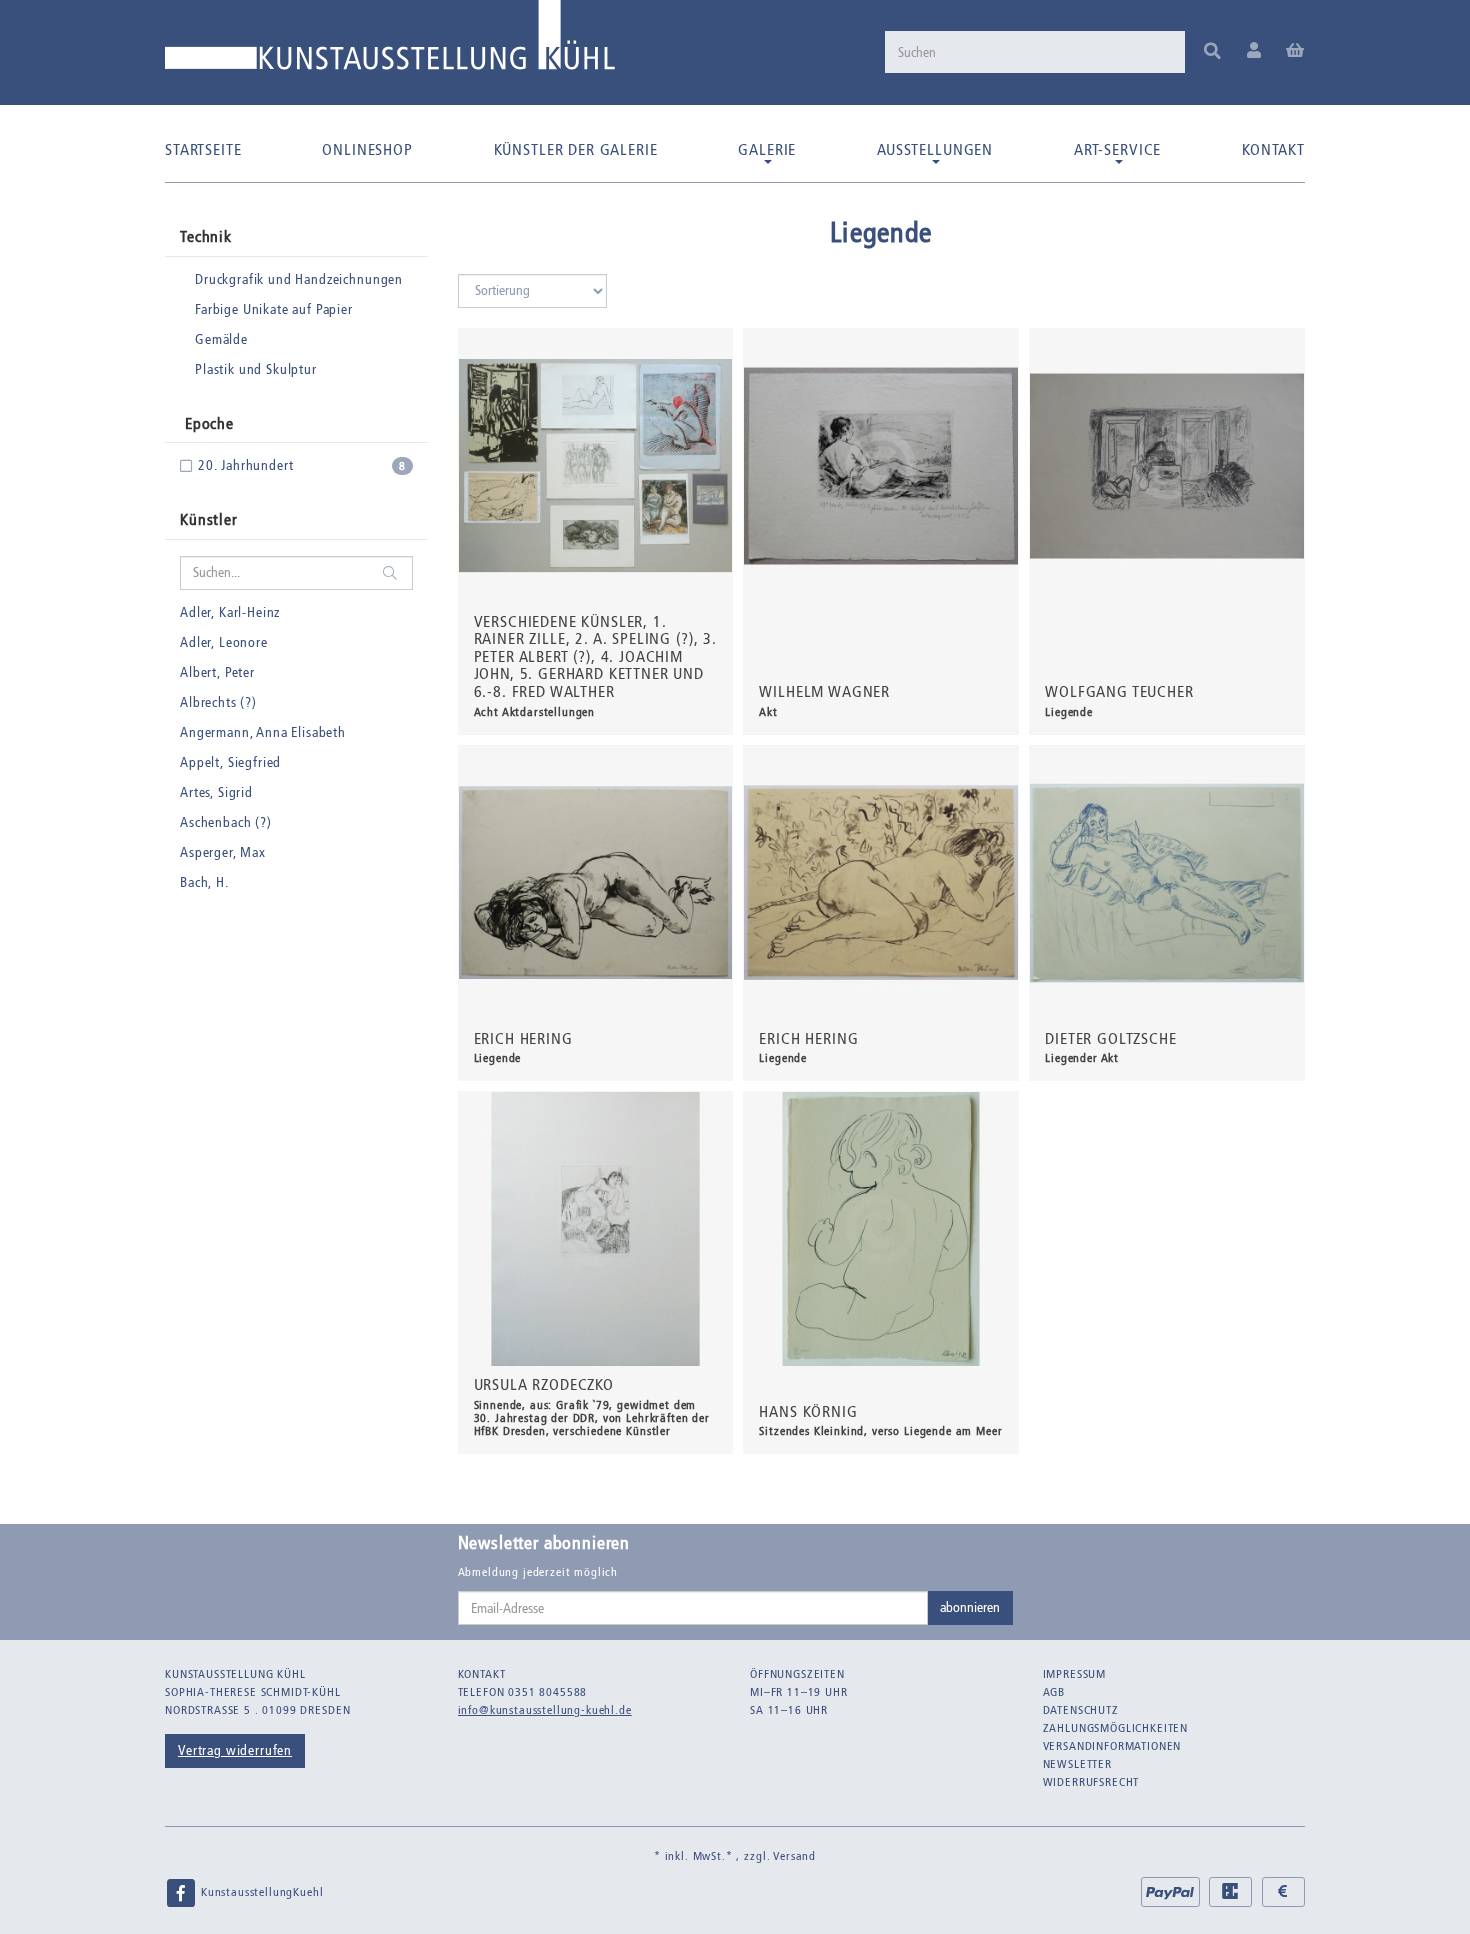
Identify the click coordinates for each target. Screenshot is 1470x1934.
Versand (794, 1856)
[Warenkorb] (1295, 51)
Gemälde (221, 339)
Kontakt (1273, 149)
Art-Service (1117, 149)
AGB (1054, 1692)
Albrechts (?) (218, 702)
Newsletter (1077, 1764)
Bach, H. (204, 882)
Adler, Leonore (224, 642)
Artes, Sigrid (216, 792)
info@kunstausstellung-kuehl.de (545, 1710)
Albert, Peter (217, 672)
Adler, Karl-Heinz (230, 612)
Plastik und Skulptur (256, 369)
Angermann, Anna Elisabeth (263, 732)
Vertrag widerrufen (235, 1750)
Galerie (767, 149)
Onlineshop (367, 149)
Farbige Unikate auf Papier (274, 309)
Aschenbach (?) (226, 822)
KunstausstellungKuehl (260, 1892)
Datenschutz (1081, 1710)
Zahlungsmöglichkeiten (1116, 1728)
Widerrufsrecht (1091, 1782)
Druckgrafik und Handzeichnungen (299, 279)
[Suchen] (1212, 52)
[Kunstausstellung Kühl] (390, 42)
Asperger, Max (223, 852)
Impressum (1075, 1674)
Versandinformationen (1112, 1746)
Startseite (203, 149)
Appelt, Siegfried (230, 762)
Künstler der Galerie (576, 149)
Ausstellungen (935, 149)
